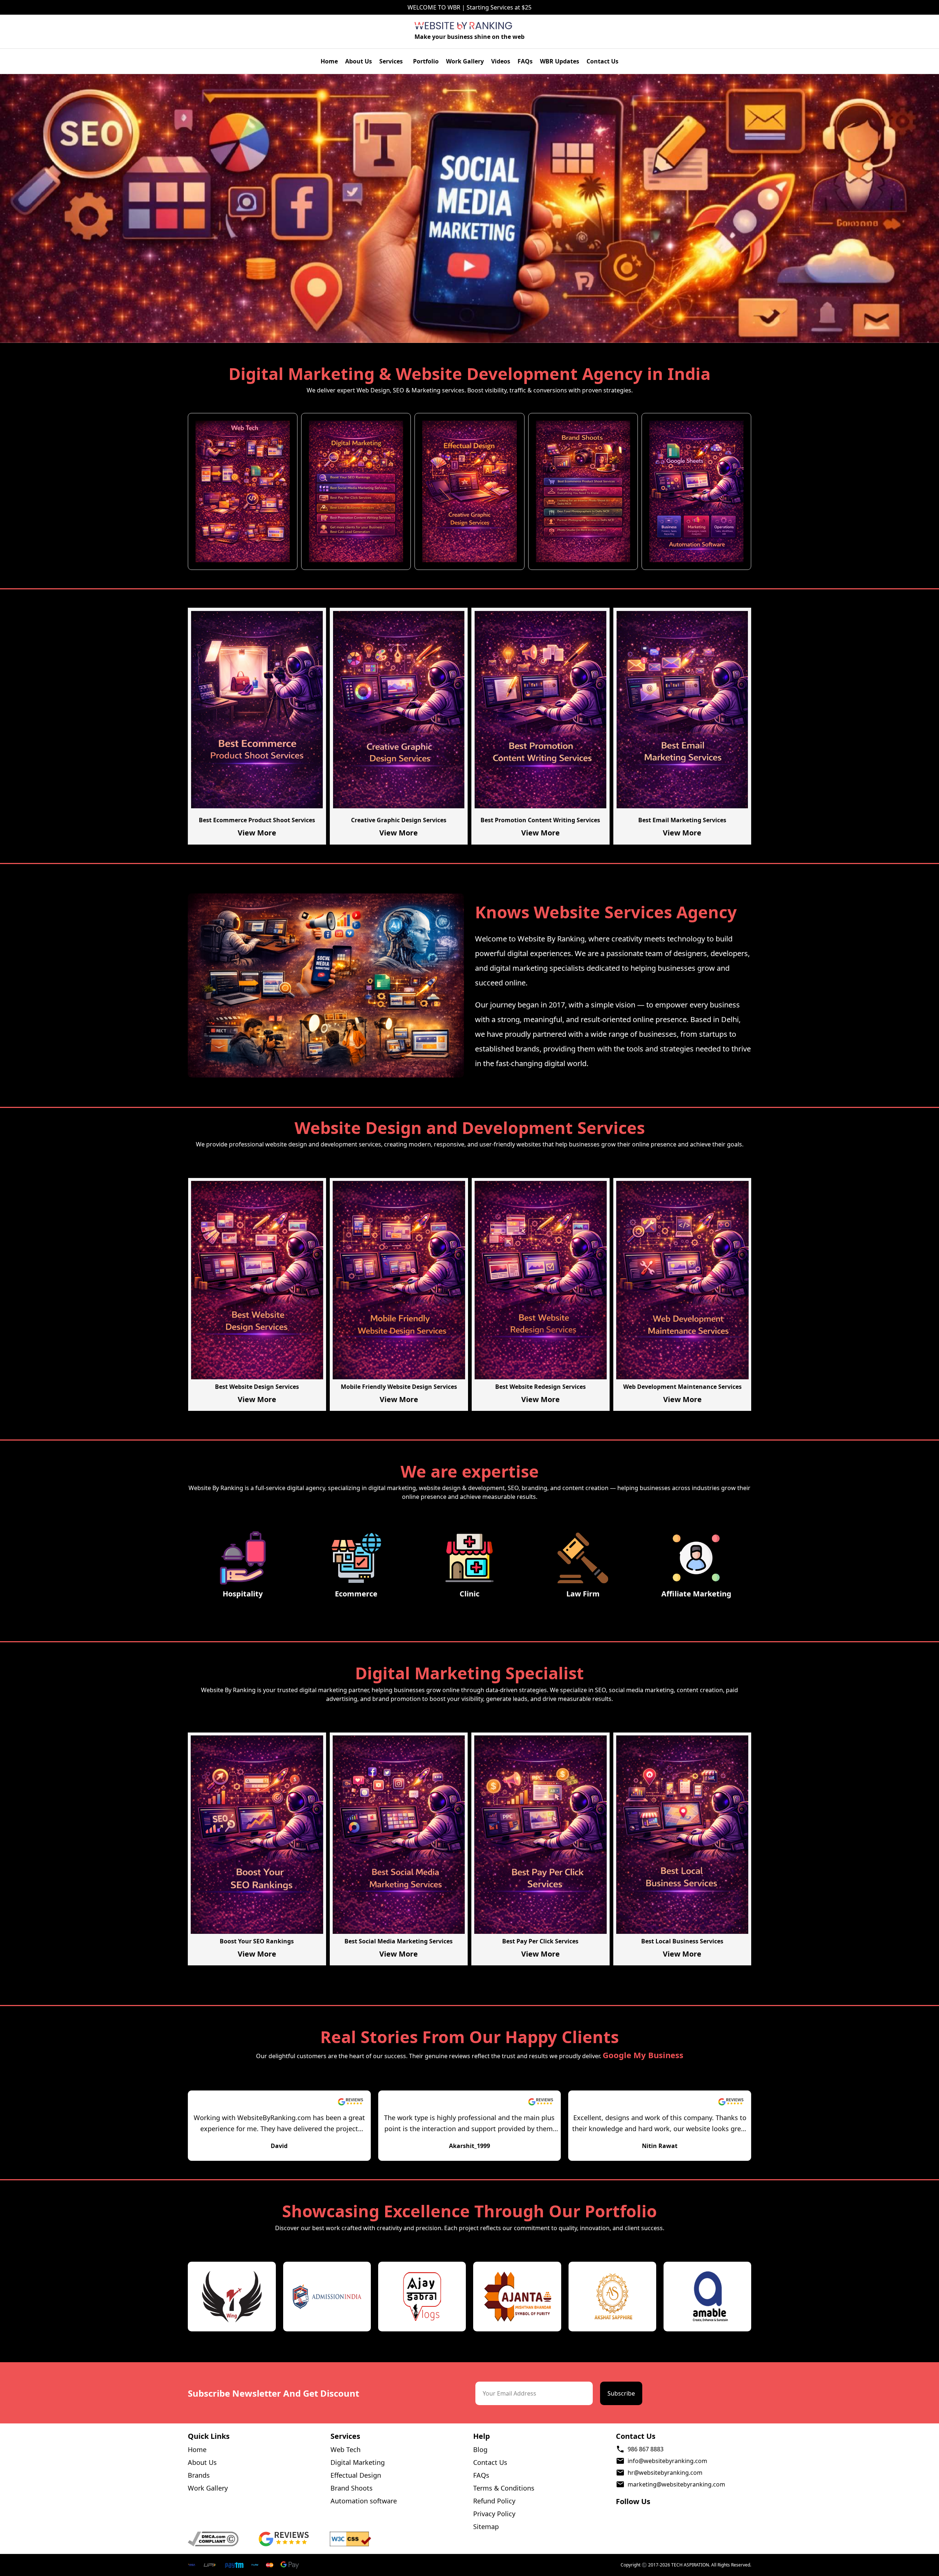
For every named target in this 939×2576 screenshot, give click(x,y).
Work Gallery (465, 61)
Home (329, 61)
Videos (501, 61)
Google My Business (643, 2055)
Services (391, 61)
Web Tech (346, 2449)
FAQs (525, 61)
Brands (199, 2475)
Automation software (364, 2501)
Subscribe (621, 2393)
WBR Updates (560, 61)
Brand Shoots (352, 2488)
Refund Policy (494, 2501)
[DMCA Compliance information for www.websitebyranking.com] (221, 2539)
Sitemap (486, 2526)
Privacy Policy (494, 2514)
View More (257, 833)
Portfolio (426, 61)
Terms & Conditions (504, 2488)
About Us (359, 61)
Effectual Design (356, 2475)
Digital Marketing (358, 2462)
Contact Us (602, 61)
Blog (480, 2449)
